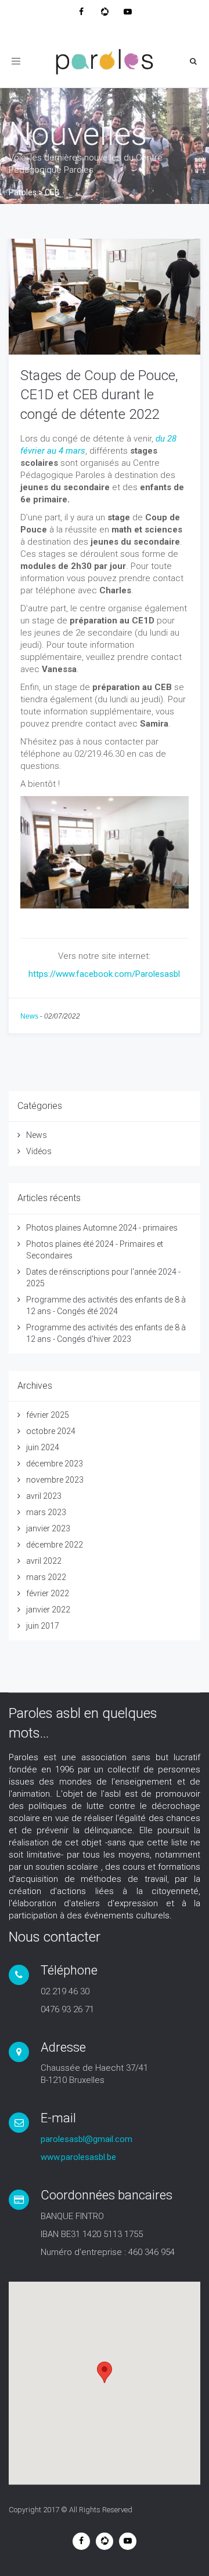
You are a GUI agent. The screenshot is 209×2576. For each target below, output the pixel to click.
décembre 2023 (55, 1464)
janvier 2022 (48, 1610)
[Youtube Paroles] (128, 12)
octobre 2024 (51, 1431)
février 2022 (48, 1593)
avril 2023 (44, 1496)
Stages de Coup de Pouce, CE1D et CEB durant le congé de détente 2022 (99, 395)
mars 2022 (46, 1577)
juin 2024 (43, 1447)
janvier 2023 (48, 1528)
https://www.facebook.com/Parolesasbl (104, 974)
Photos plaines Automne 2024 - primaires (102, 1228)
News (29, 1016)
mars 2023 (46, 1512)
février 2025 (48, 1415)
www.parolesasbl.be (78, 2157)
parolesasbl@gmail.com (87, 2139)
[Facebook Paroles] (81, 12)
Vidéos (39, 1151)
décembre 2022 (55, 1545)
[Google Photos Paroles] (105, 12)
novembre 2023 (55, 1480)
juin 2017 (43, 1626)
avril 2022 (44, 1561)
